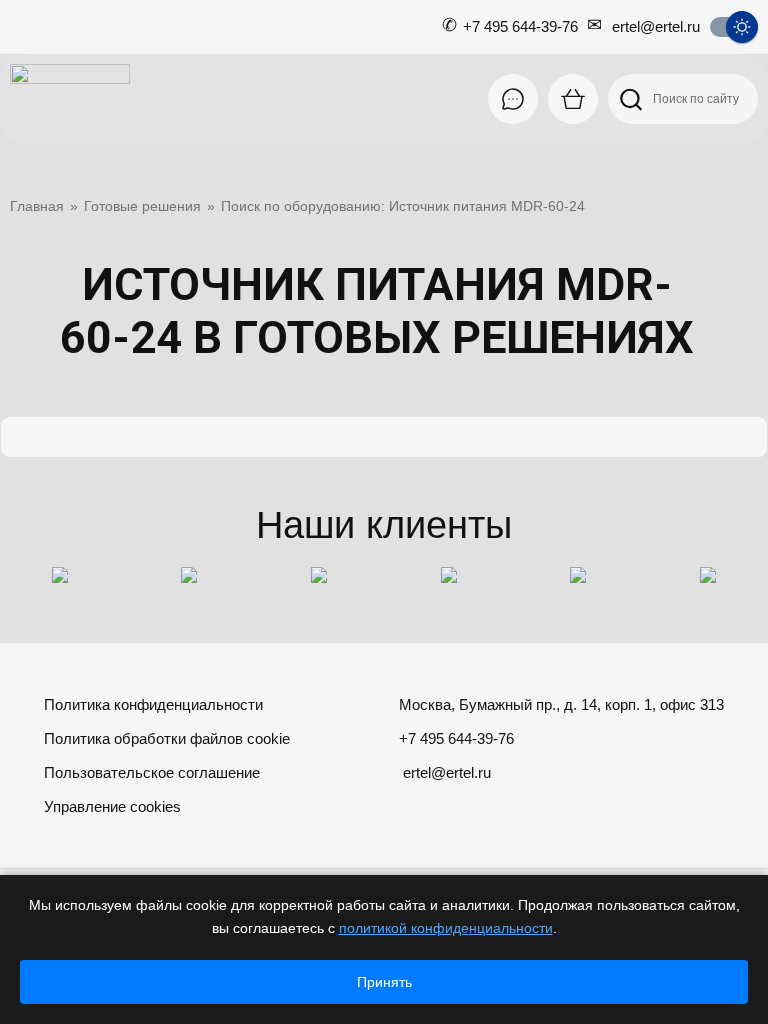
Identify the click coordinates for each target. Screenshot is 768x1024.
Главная (37, 206)
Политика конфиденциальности (153, 704)
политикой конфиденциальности (446, 928)
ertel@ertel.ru (656, 26)
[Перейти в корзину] (573, 99)
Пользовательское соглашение (152, 772)
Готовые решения (142, 206)
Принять (384, 982)
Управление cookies (112, 806)
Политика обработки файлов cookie (167, 738)
